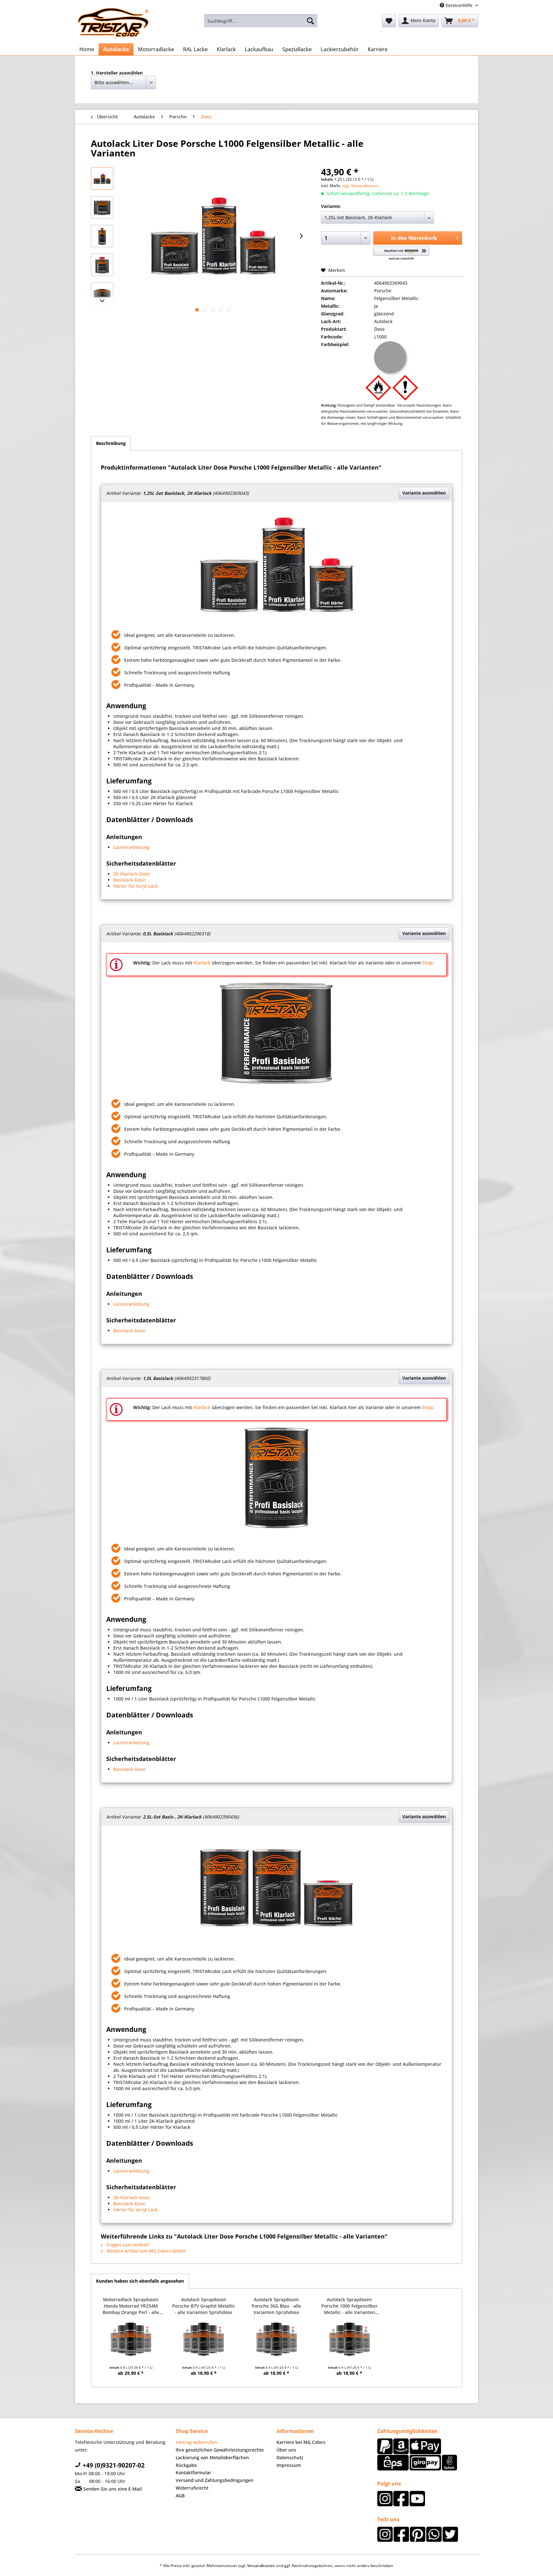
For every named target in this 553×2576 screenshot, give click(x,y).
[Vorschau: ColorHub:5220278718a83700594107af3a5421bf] (102, 207)
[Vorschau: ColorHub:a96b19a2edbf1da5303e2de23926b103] (102, 294)
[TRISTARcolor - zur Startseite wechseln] (113, 22)
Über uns (286, 2450)
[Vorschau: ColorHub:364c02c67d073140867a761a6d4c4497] (102, 178)
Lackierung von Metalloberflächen (212, 2457)
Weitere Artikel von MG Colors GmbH (145, 2251)
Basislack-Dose (129, 880)
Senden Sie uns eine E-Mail (112, 2489)
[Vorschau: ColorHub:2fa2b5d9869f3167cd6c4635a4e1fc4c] (102, 236)
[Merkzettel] (389, 21)
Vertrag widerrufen (196, 2442)
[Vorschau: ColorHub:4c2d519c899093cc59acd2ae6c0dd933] (102, 265)
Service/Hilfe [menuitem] (459, 5)
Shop (428, 963)
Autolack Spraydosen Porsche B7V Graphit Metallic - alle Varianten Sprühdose (204, 2306)
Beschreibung (111, 443)
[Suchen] (310, 21)
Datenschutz (290, 2457)
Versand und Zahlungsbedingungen (215, 2480)
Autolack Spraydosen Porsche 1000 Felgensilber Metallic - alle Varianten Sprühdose (349, 2306)
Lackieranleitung (131, 847)
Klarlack (202, 963)
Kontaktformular (193, 2473)
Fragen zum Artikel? (127, 2245)
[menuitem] (261, 21)
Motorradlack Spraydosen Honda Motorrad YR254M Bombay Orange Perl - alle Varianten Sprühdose (131, 2306)
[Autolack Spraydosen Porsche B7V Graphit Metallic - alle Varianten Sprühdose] (204, 2339)
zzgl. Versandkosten (361, 186)
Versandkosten (261, 2566)
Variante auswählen (424, 493)
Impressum (289, 2465)
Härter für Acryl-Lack (136, 886)
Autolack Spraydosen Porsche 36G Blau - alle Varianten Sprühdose (276, 2306)
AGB (180, 2496)
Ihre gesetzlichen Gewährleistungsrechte (220, 2450)
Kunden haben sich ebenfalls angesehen (140, 2281)
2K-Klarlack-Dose (132, 874)
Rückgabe (186, 2465)
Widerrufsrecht (192, 2488)
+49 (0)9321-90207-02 (113, 2465)
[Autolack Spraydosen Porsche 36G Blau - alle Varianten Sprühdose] (276, 2339)
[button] (401, 254)
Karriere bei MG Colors (301, 2442)
